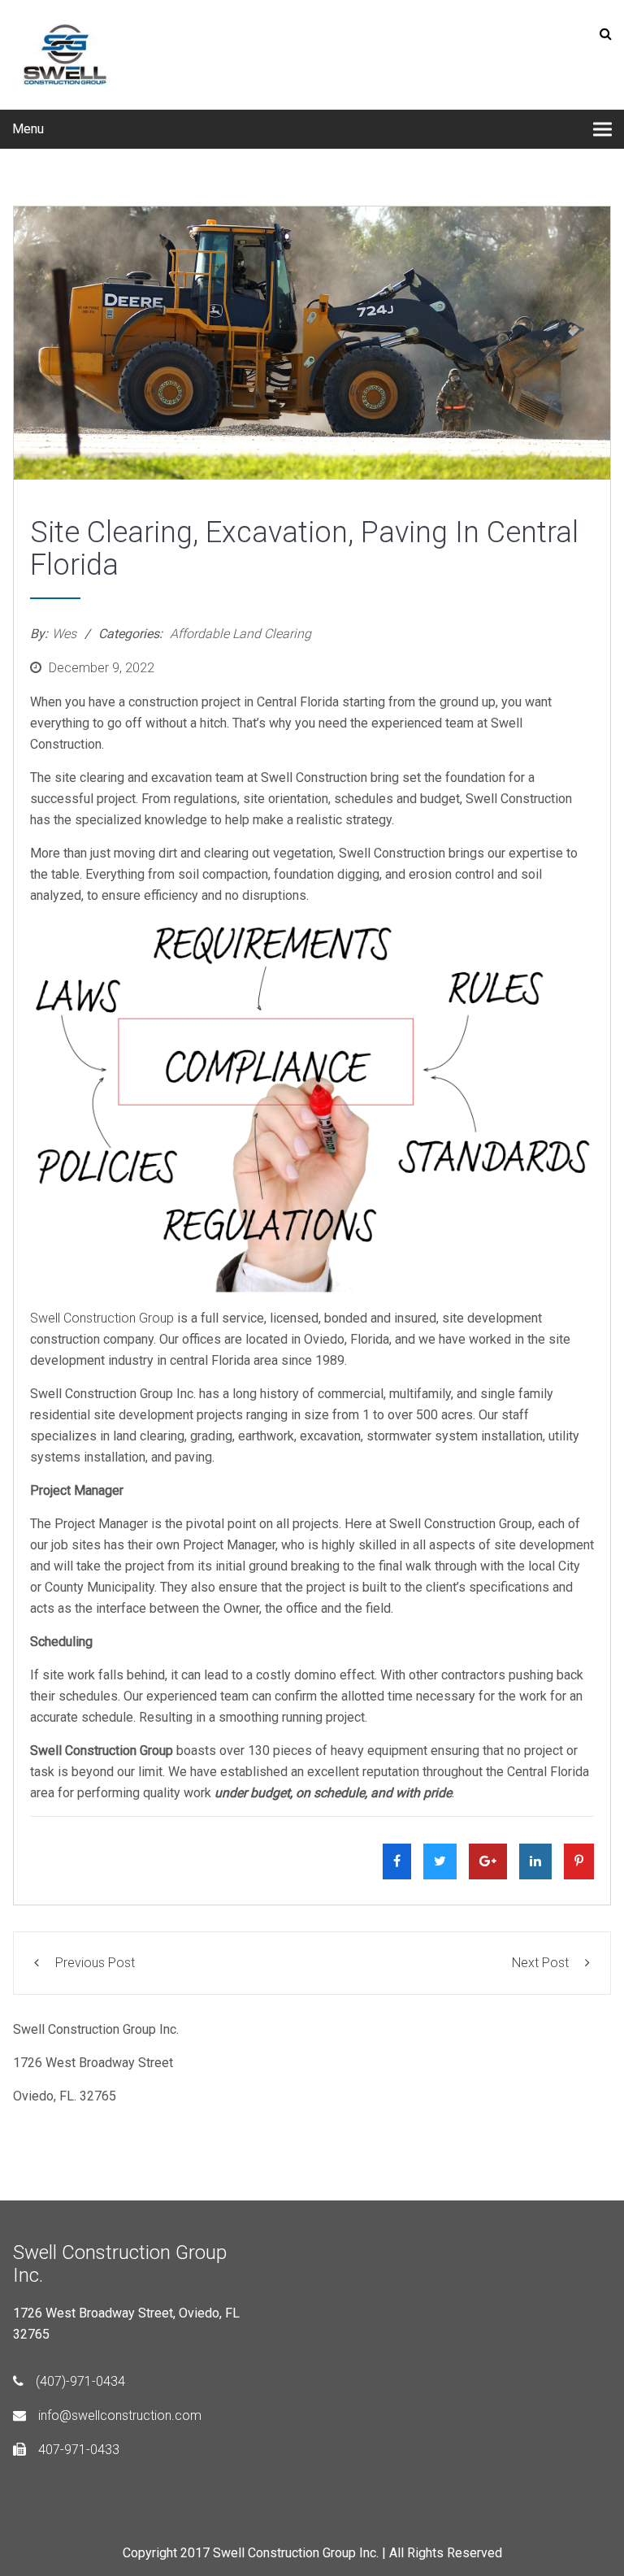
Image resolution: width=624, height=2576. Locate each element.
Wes (64, 634)
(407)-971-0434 (80, 2381)
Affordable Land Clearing (240, 634)
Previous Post (95, 1963)
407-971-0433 (79, 2450)
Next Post (540, 1963)
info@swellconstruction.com (120, 2415)
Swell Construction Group (102, 1318)
